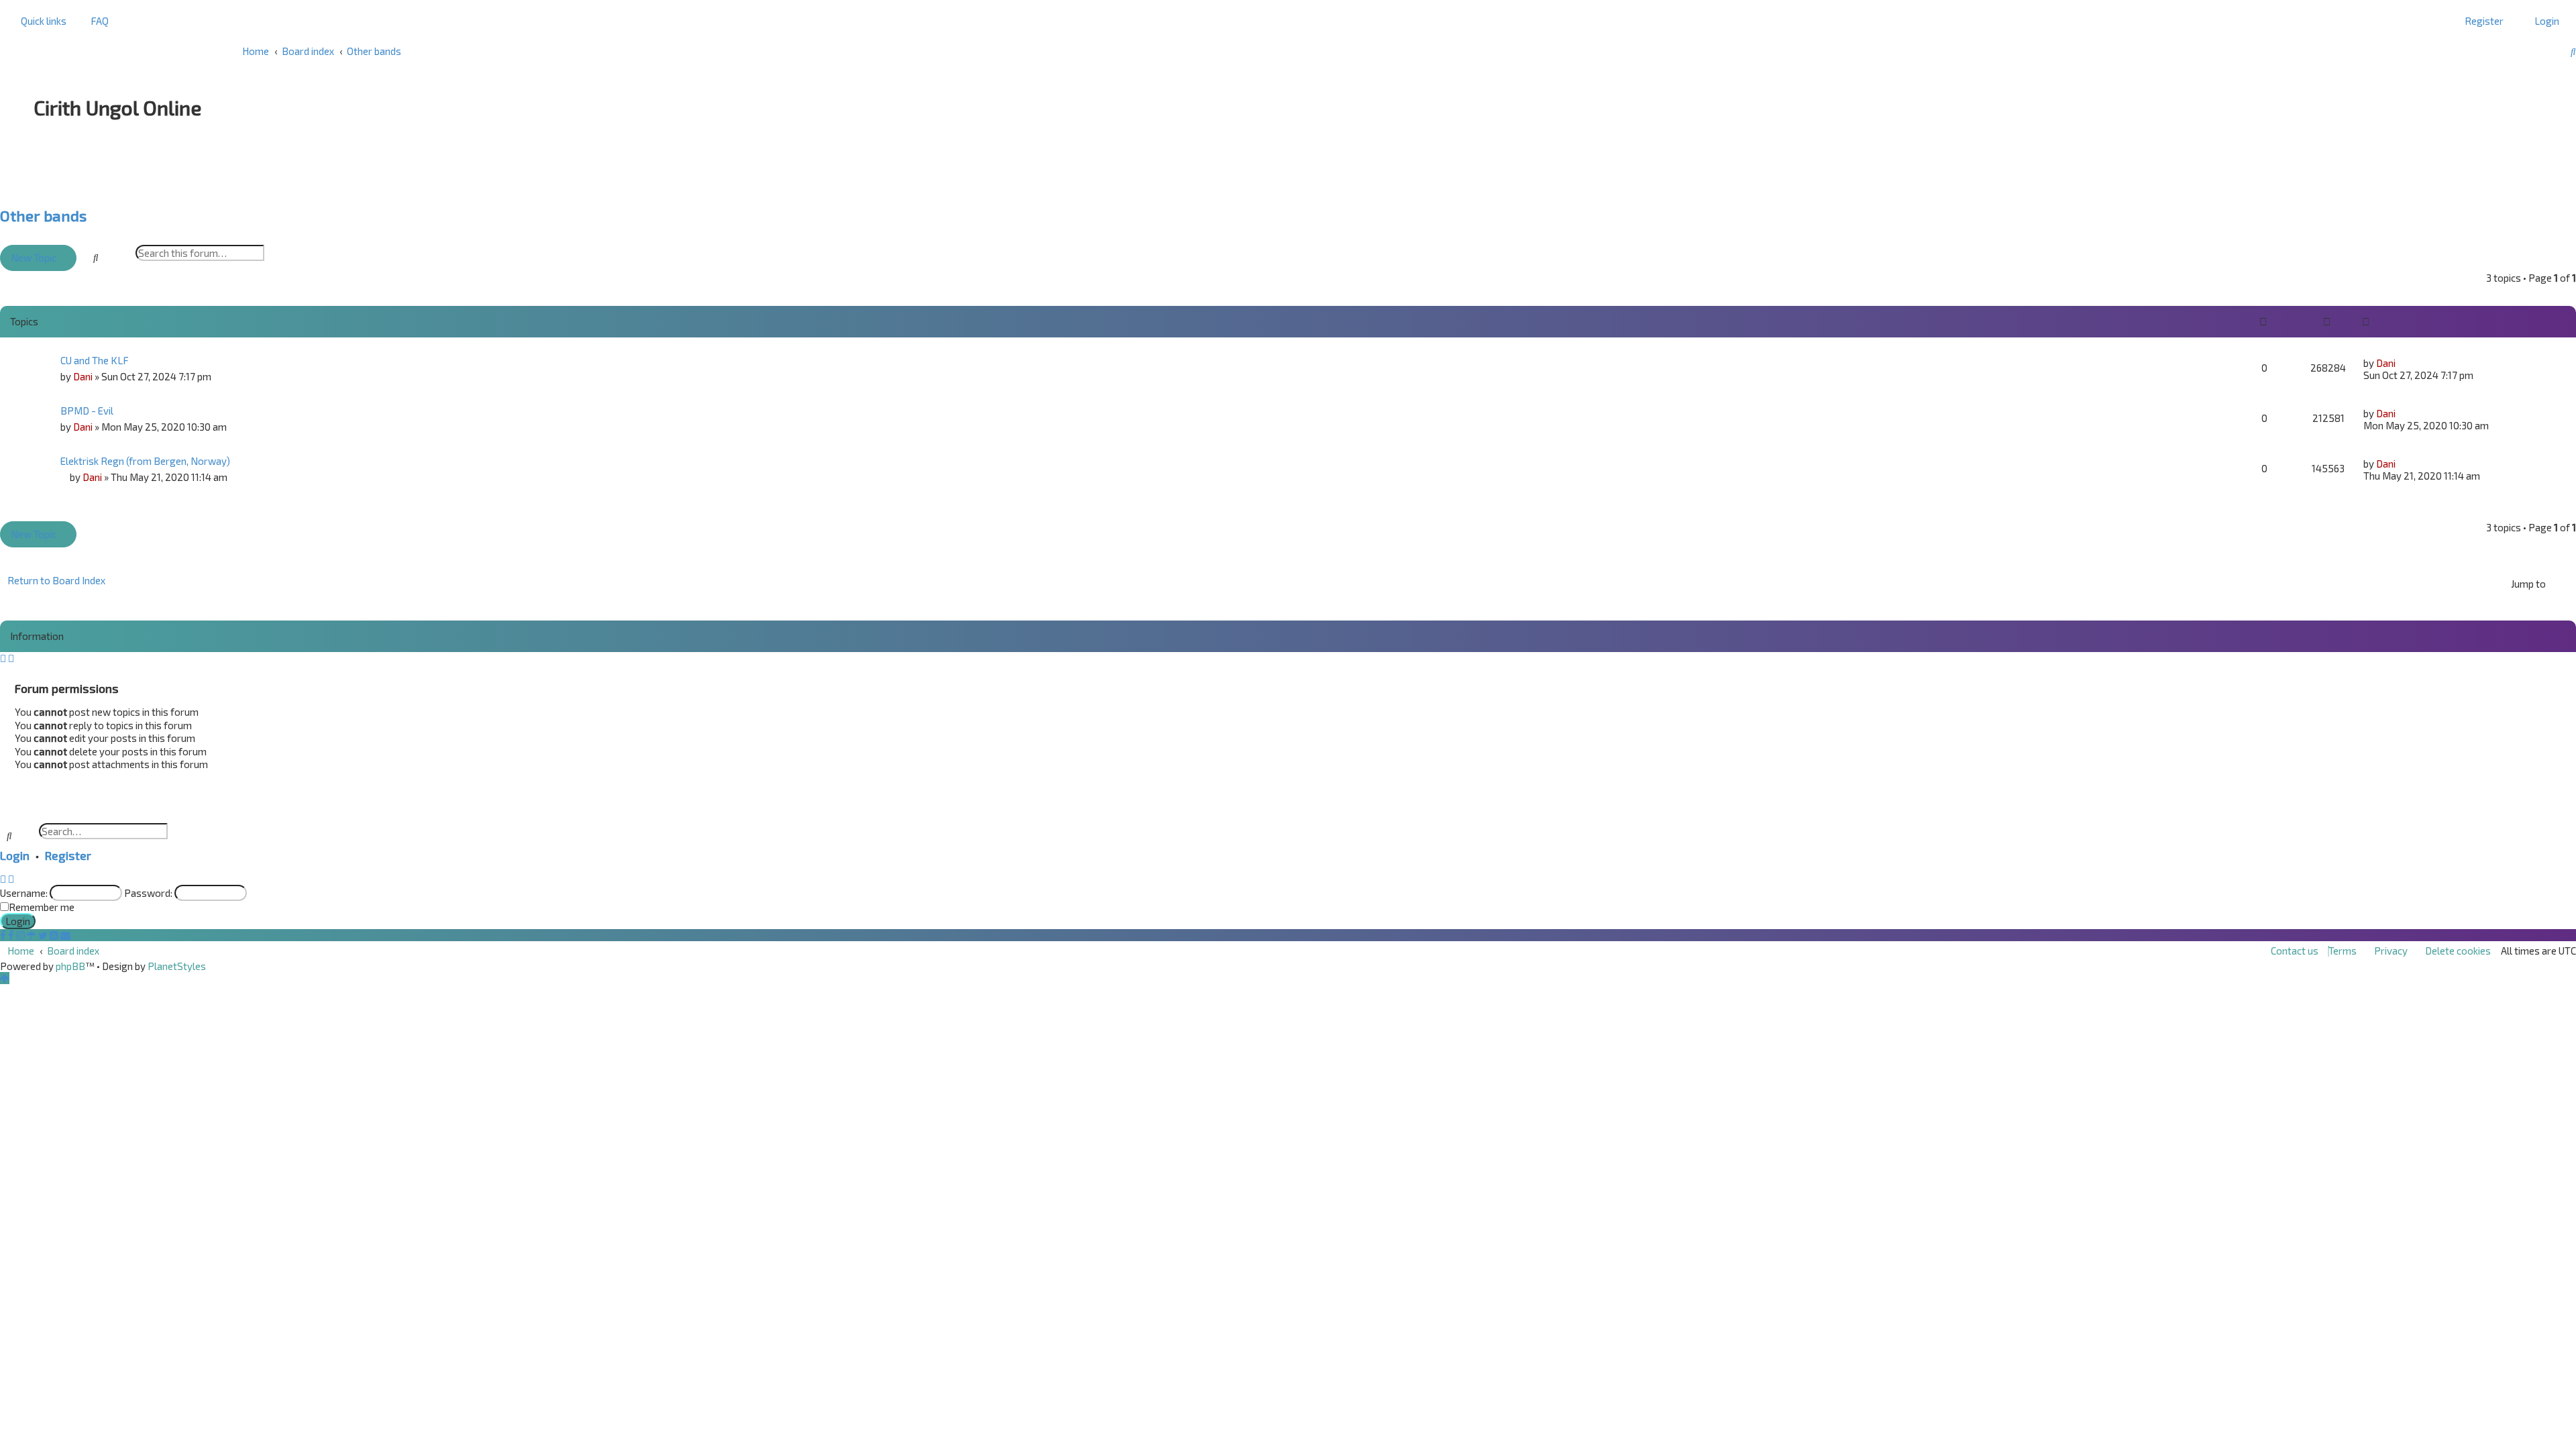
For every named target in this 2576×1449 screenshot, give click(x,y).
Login (15, 855)
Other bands (43, 216)
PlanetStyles (177, 966)
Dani (83, 376)
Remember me (42, 907)
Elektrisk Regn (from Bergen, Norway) (145, 461)
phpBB (70, 966)
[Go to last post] (2401, 363)
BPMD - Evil (87, 411)
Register (68, 855)
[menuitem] (96, 21)
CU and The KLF (95, 360)
